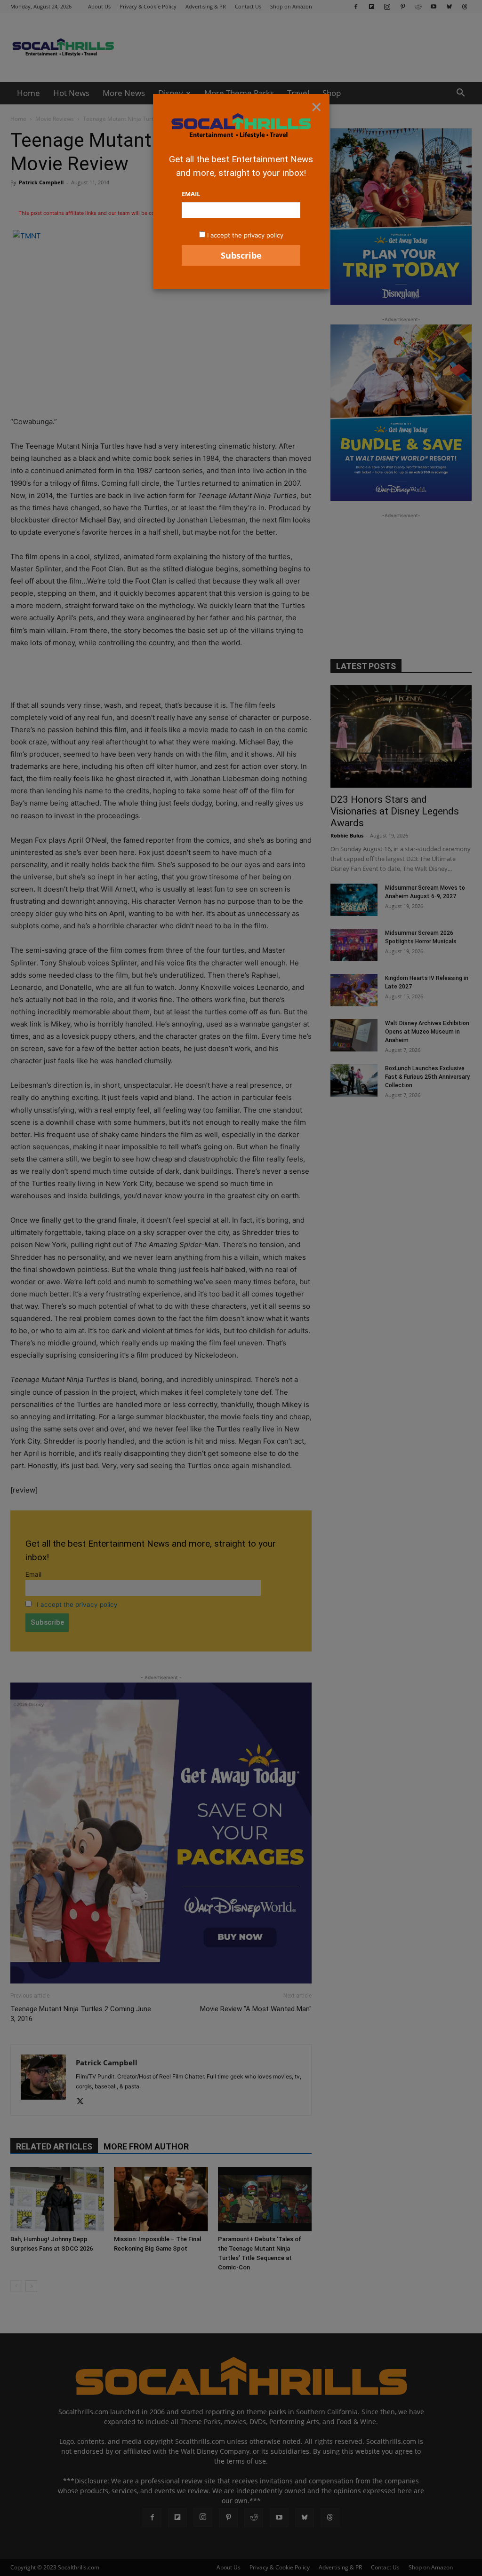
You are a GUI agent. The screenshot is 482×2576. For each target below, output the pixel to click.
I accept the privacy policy (245, 235)
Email (191, 194)
